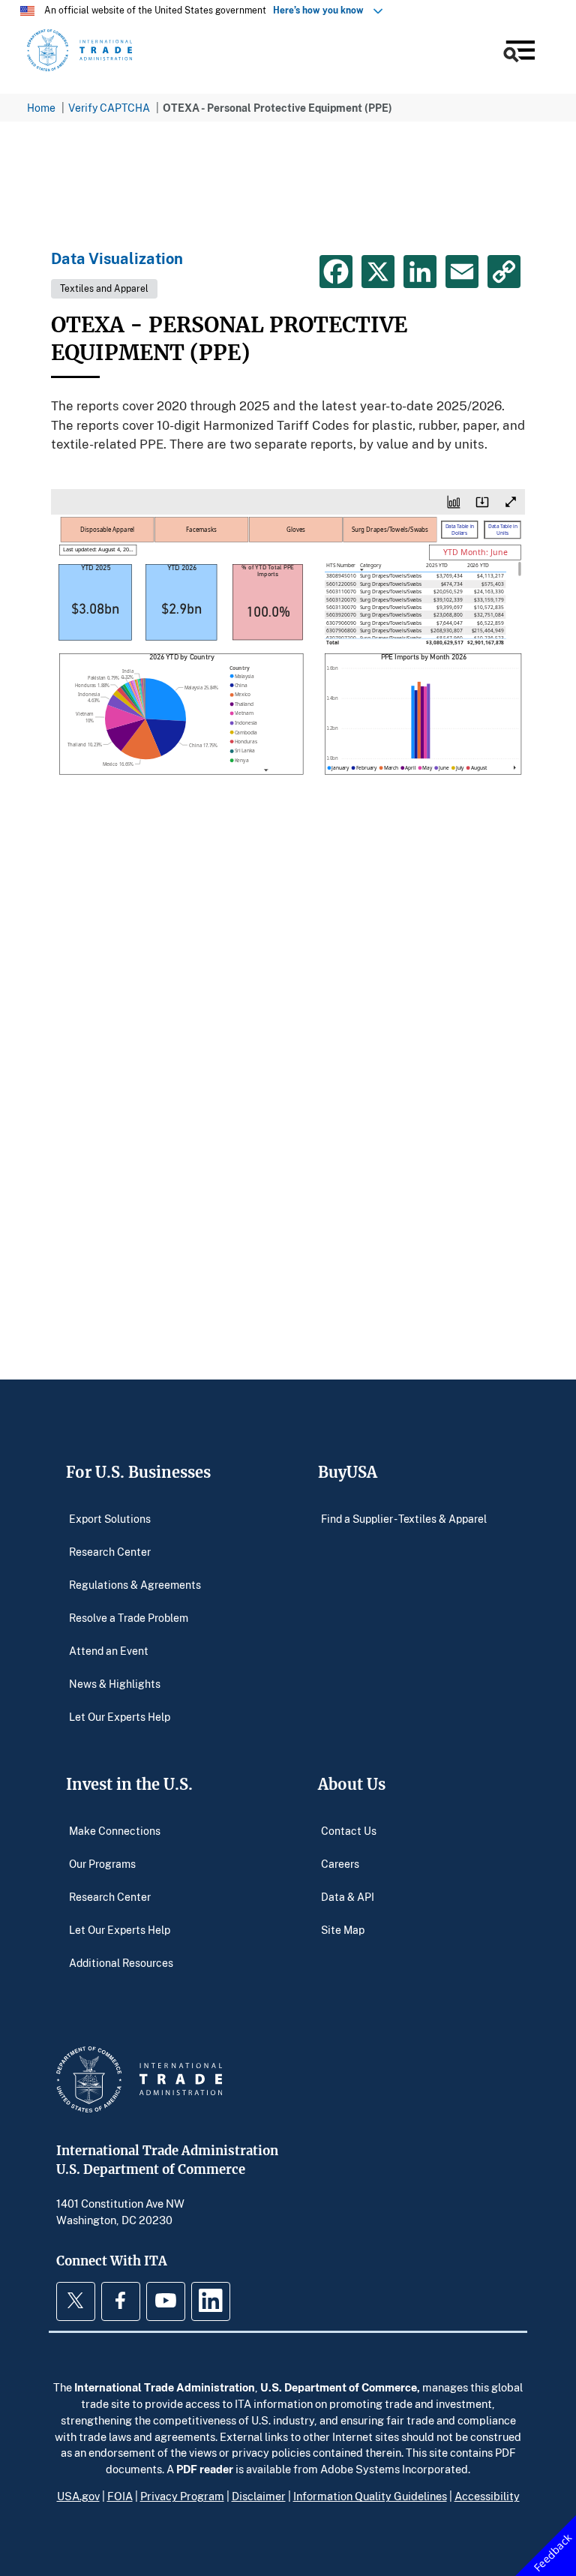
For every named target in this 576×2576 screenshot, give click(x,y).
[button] (518, 53)
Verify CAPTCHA (109, 108)
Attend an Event (109, 1650)
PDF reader (205, 2469)
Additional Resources (121, 1962)
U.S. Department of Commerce (339, 2387)
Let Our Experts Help (120, 1716)
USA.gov (78, 2496)
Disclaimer (259, 2496)
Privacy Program (182, 2496)
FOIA (120, 2496)
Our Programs (102, 1863)
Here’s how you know (322, 10)
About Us (352, 1784)
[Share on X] (378, 272)
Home (41, 108)
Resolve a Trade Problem (129, 1617)
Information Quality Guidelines (370, 2496)
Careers (340, 1863)
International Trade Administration (165, 2387)
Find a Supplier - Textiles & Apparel (404, 1518)
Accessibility (487, 2496)
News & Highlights (115, 1683)
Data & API (348, 1896)
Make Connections (115, 1830)
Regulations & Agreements (135, 1584)
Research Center (110, 1551)
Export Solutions (110, 1518)
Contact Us (349, 1830)
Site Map (343, 1929)
